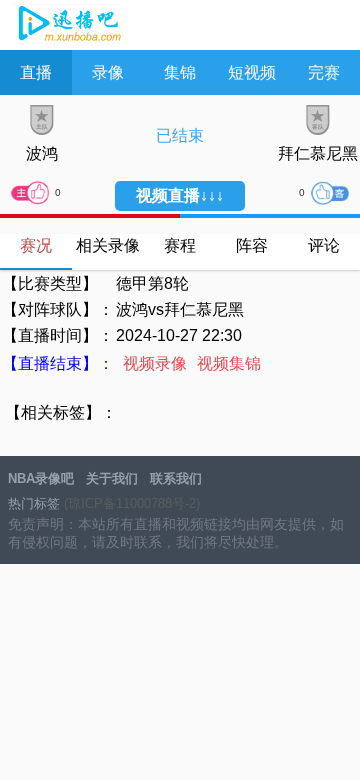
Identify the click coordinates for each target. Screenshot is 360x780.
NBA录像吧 (67, 26)
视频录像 (155, 363)
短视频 (252, 72)
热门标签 (34, 503)
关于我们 (112, 478)
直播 (36, 72)
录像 (108, 72)
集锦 (180, 72)
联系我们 (176, 478)
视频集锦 (229, 363)
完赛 (324, 72)
